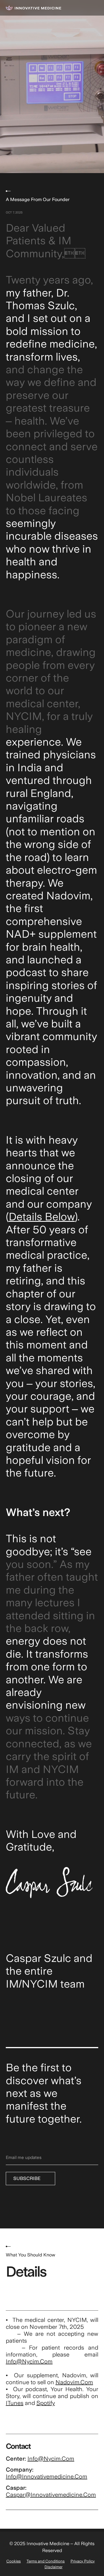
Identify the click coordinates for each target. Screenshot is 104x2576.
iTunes (15, 2403)
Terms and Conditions (46, 2561)
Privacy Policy (83, 2561)
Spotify (46, 2403)
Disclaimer (53, 2567)
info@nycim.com (29, 2361)
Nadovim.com (74, 2382)
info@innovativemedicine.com (47, 2476)
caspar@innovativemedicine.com (51, 2495)
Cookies (14, 2561)
